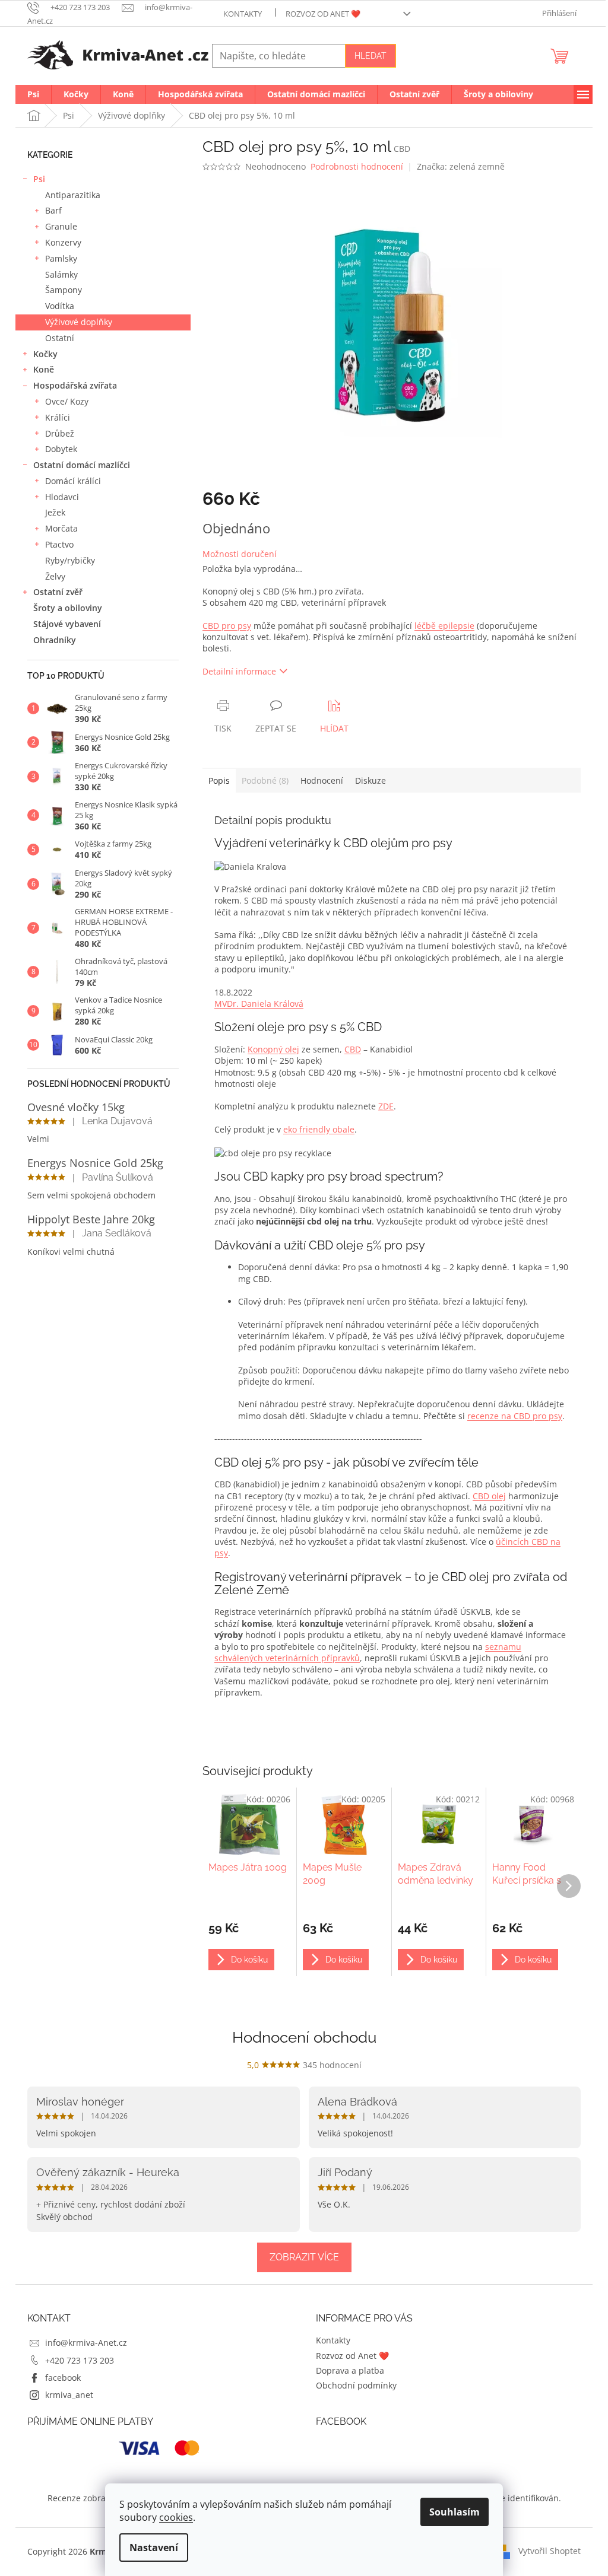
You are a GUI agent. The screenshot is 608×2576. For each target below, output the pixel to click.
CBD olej (489, 1496)
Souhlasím (455, 2512)
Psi (39, 179)
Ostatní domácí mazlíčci (82, 465)
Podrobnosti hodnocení (357, 166)
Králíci (58, 417)
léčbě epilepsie (444, 626)
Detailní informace (239, 671)
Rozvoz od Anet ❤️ (323, 14)
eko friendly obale (319, 1129)
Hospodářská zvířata (75, 385)
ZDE (386, 1106)
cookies (176, 2517)
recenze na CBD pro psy (515, 1416)
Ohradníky (55, 640)
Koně (44, 369)
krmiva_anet (69, 2395)
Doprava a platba (350, 2370)
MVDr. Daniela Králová (259, 1004)
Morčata (61, 528)
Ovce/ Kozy (67, 401)
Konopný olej (273, 1049)
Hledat (370, 56)
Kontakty (243, 14)
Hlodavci (62, 497)
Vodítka (60, 306)
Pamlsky (61, 258)
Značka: (461, 166)
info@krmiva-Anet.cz (86, 2343)
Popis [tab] (219, 780)
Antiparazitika (73, 195)
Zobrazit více (304, 2257)
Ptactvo (59, 544)
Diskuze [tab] (370, 780)
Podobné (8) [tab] (265, 780)
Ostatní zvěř (58, 592)
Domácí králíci (73, 481)
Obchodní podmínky (356, 2385)
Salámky (61, 274)
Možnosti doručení (240, 554)
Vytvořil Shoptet (550, 2551)
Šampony (64, 290)
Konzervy (63, 242)
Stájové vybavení (67, 624)
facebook (63, 2378)
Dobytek (61, 449)
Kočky (45, 354)
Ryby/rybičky (70, 560)
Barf (53, 210)
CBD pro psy (227, 626)
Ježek (55, 512)
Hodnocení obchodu (304, 2037)
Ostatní (60, 338)
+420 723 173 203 (80, 2360)
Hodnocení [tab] (322, 780)
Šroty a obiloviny (68, 608)
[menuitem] (33, 94)
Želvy (55, 576)
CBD (353, 1049)
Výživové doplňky (79, 322)
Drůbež (60, 433)
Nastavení (154, 2548)
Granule (61, 226)
